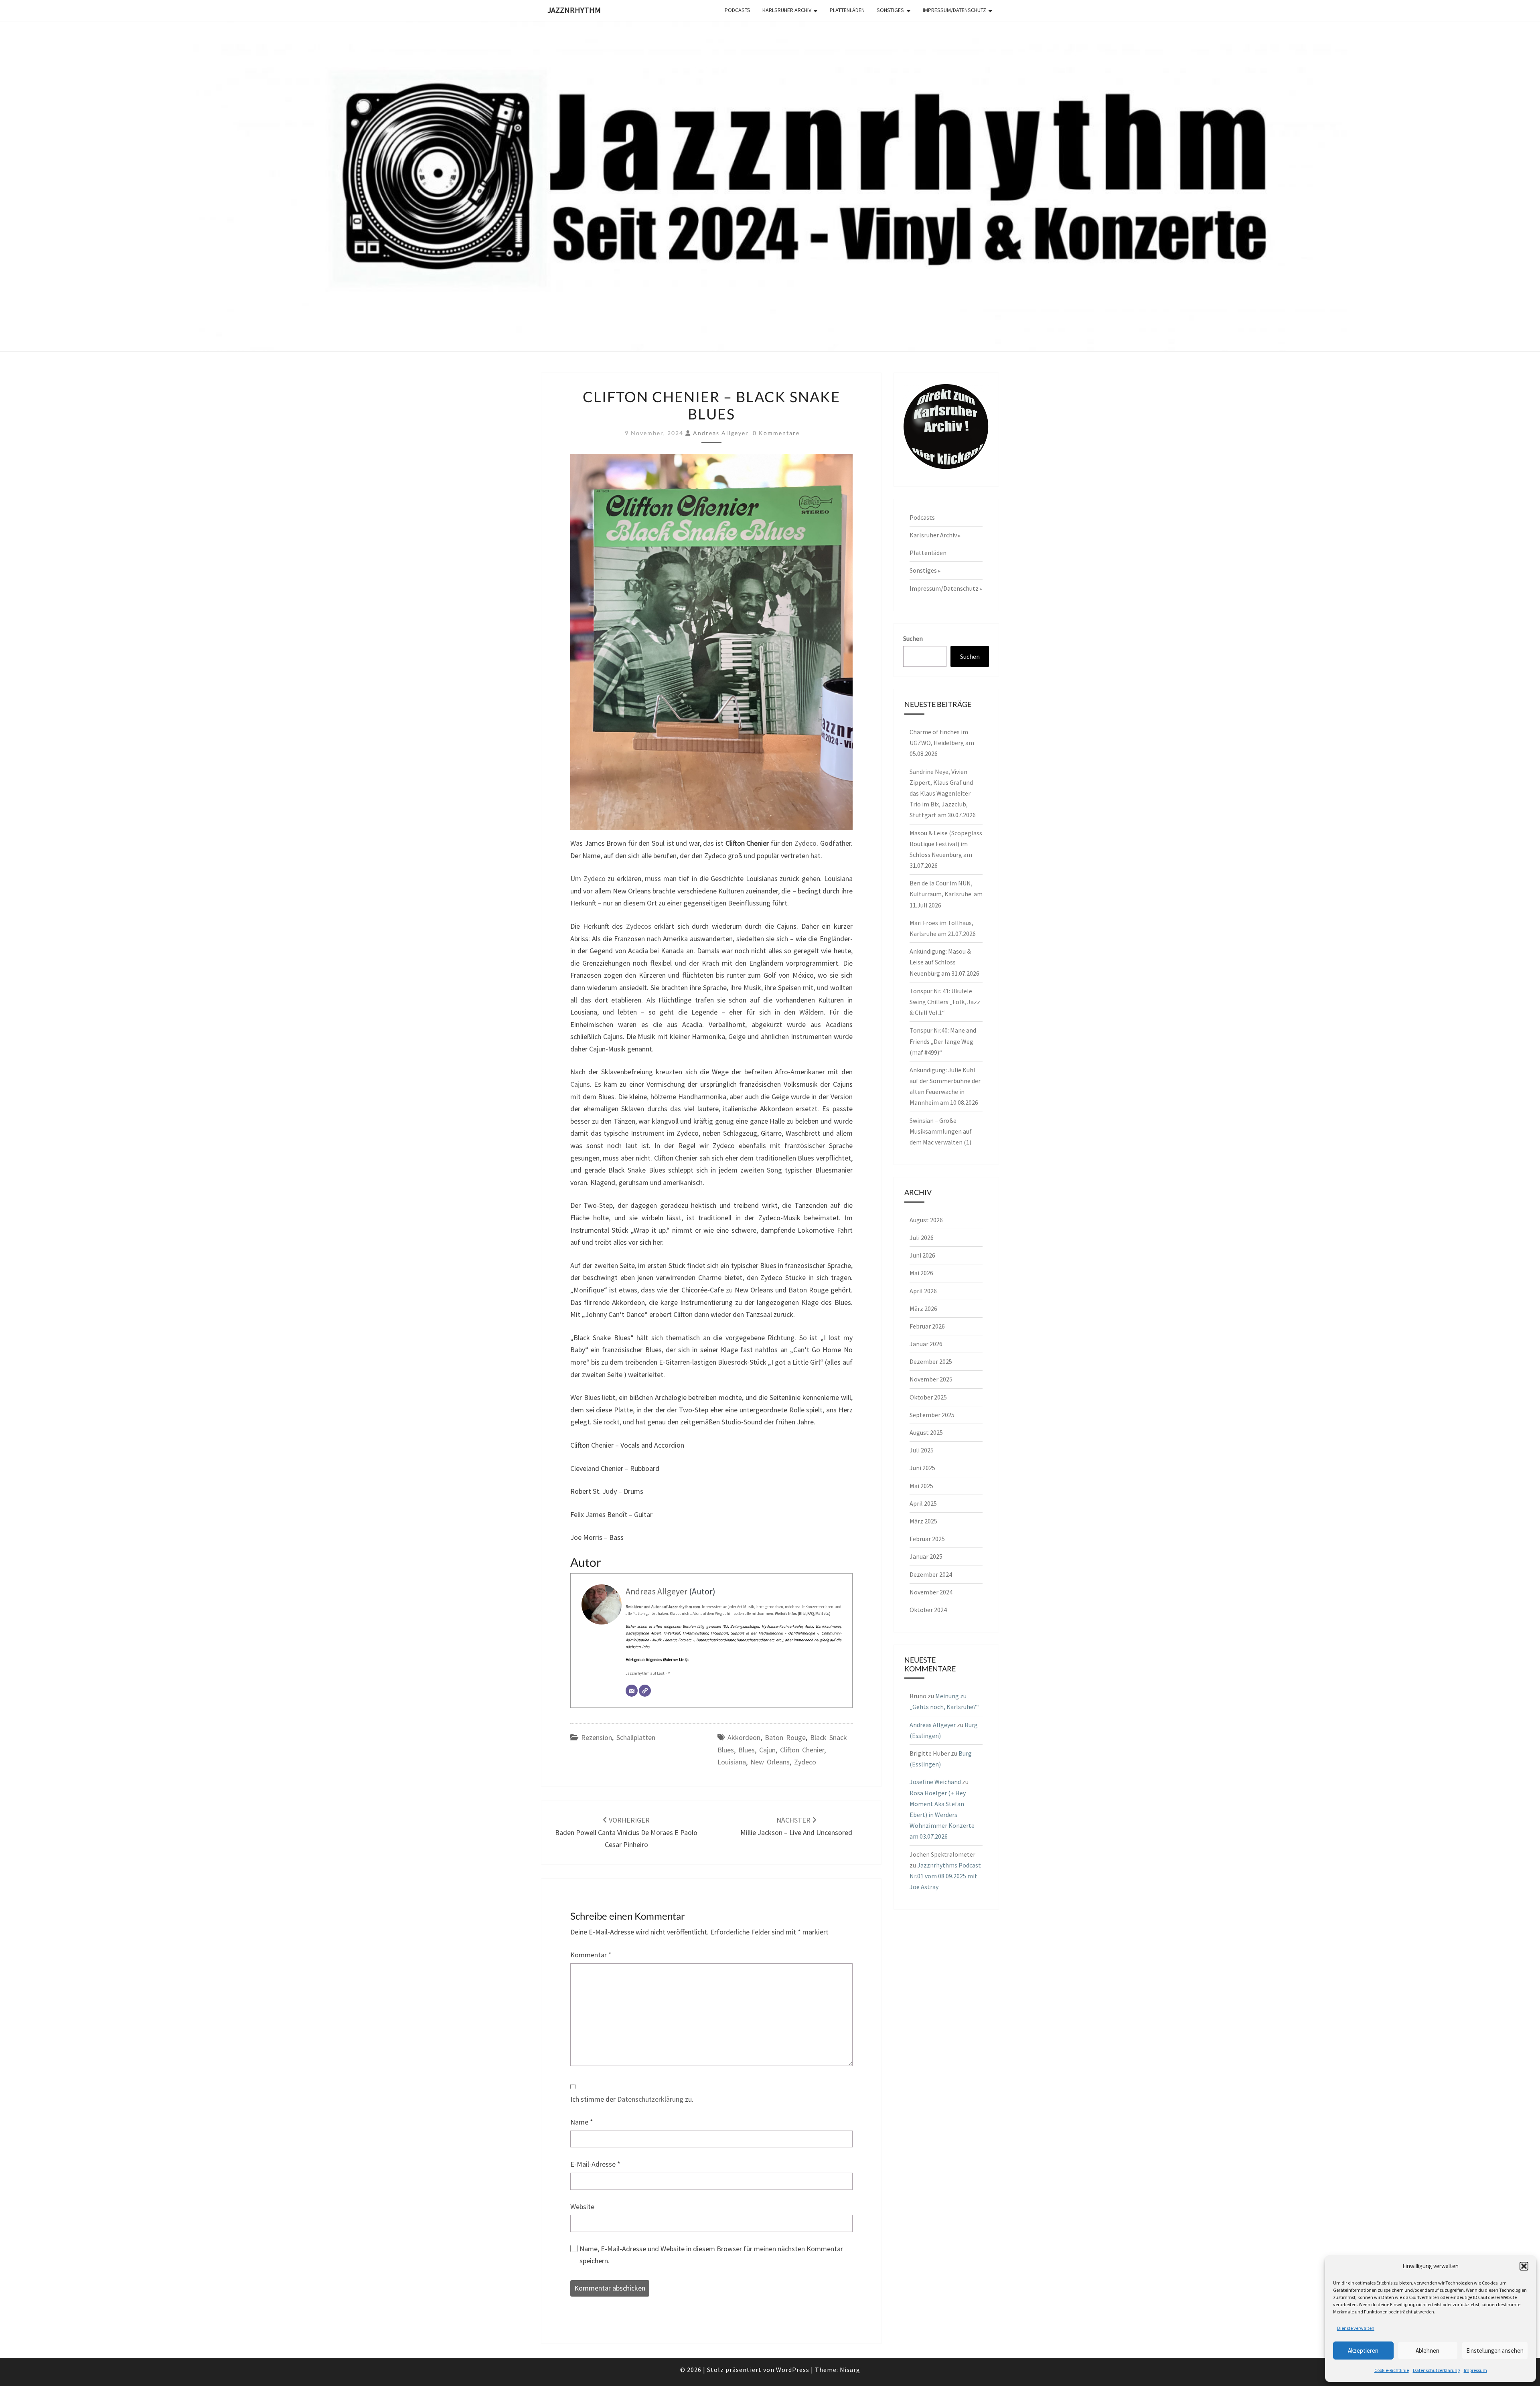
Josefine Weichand (935, 1782)
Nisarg (850, 2370)
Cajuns (580, 1084)
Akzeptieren (1363, 2351)
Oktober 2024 (928, 1610)
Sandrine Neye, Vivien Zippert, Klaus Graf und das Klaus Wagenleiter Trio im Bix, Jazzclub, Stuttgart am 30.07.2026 (943, 793)
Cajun (767, 1750)
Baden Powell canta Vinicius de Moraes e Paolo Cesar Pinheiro (626, 1832)
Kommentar (591, 1955)
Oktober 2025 (928, 1397)
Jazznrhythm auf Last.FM (648, 1673)
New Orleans (770, 1762)
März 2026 (923, 1308)
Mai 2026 (921, 1273)
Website (582, 2207)
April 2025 (923, 1503)
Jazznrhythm (574, 10)
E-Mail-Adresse (595, 2164)
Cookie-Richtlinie (1392, 2370)
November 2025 (931, 1379)
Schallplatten (636, 1737)
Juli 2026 (922, 1238)
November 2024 (931, 1592)
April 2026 (923, 1291)
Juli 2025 (922, 1450)
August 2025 (926, 1432)
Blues (747, 1750)
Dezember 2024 (931, 1574)
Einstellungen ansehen (1495, 2351)
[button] (1524, 2266)
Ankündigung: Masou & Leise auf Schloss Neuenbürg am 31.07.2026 (944, 962)
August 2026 (926, 1220)
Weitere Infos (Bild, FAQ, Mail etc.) (803, 1613)
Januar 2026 (926, 1344)
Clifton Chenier (802, 1750)
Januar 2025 (926, 1556)
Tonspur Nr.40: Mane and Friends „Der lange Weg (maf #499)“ (943, 1041)
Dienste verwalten (1356, 2328)
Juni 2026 (922, 1255)
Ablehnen (1428, 2351)
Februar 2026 (927, 1326)
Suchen (913, 638)
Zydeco (805, 843)
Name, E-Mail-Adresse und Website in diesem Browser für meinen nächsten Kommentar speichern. (711, 2255)
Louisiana (732, 1762)
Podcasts (738, 10)
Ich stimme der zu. (632, 2099)
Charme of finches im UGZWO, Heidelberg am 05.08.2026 (942, 743)
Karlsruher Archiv (787, 10)
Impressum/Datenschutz (954, 10)
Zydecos (639, 926)
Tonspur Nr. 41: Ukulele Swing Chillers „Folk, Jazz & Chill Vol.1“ (945, 1002)
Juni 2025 (922, 1468)
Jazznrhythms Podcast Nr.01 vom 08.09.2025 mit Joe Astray (945, 1876)
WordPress (793, 2370)
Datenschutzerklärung (1436, 2370)
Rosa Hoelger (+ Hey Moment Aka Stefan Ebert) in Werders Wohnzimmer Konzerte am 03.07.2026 (942, 1815)
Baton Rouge (785, 1737)
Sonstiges (890, 10)
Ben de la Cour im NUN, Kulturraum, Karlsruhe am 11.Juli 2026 (946, 894)
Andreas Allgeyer (721, 433)
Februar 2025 (927, 1539)
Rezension (597, 1737)
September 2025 (932, 1415)
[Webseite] (645, 1691)
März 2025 (923, 1521)
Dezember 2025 (931, 1361)
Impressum (1475, 2370)
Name (582, 2122)
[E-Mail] (632, 1691)
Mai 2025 (921, 1486)
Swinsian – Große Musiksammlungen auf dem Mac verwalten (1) (941, 1131)
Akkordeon (744, 1737)
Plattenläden (847, 10)
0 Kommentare (776, 433)
